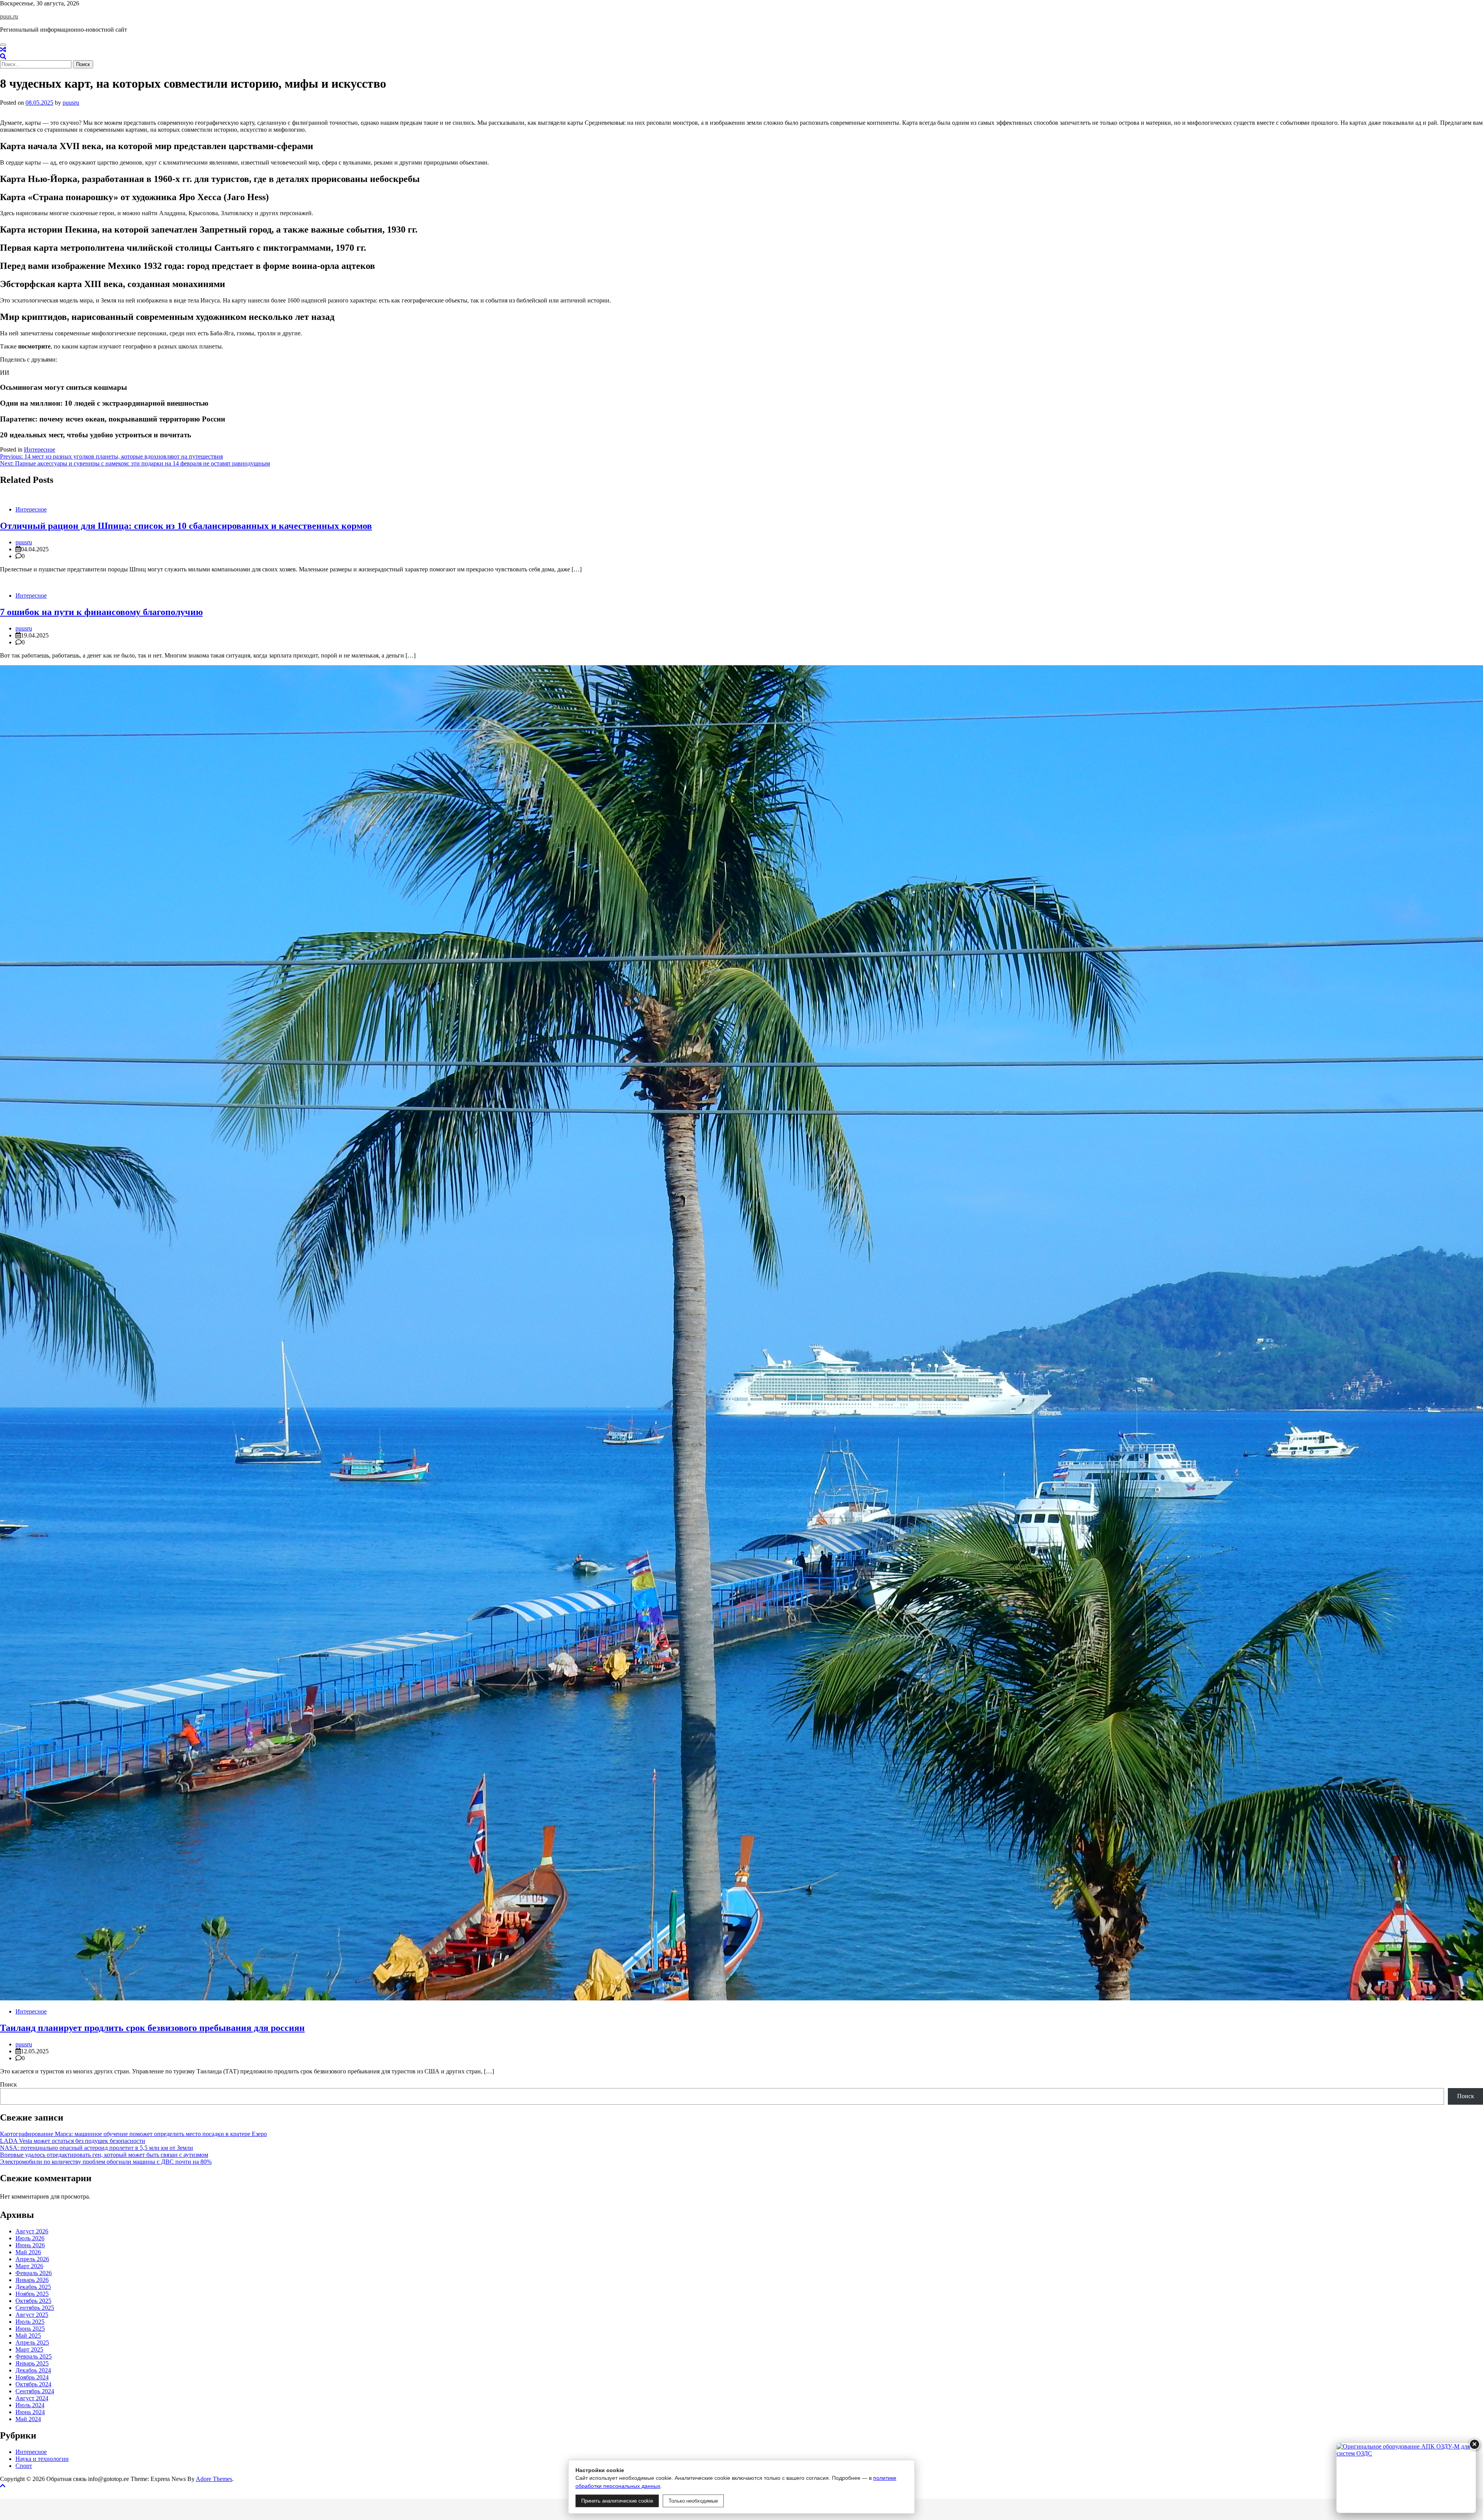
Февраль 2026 (34, 2273)
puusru (71, 103)
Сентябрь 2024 (35, 2391)
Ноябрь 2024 (32, 2377)
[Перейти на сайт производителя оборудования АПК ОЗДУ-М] (1406, 2478)
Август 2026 (32, 2231)
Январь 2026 (32, 2280)
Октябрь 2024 (33, 2384)
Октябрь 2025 (33, 2301)
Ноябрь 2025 (32, 2294)
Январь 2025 (32, 2363)
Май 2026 (28, 2252)
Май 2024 (28, 2419)
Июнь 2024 (30, 2412)
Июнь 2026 (30, 2245)
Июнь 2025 (30, 2329)
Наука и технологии (42, 2459)
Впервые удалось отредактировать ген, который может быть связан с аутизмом (104, 2155)
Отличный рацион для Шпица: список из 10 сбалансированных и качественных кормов (186, 526)
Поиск (8, 2084)
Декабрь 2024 (33, 2370)
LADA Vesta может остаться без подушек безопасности (73, 2141)
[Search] (3, 57)
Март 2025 (29, 2349)
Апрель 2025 (32, 2342)
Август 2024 (32, 2398)
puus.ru (9, 16)
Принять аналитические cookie (617, 2501)
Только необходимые (693, 2501)
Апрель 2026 (32, 2259)
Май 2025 (28, 2336)
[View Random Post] (3, 50)
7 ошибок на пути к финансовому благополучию (101, 612)
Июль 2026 (30, 2238)
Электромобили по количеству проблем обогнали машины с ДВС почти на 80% (106, 2162)
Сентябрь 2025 (35, 2308)
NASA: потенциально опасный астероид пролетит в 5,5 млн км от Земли (97, 2148)
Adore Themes (214, 2479)
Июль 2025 (30, 2322)
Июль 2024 (30, 2405)
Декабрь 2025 (33, 2287)
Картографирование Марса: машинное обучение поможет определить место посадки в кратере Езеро (133, 2134)
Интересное (40, 449)
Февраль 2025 (34, 2356)
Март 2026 (29, 2266)
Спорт (24, 2466)
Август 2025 (32, 2315)
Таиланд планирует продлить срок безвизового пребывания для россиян (152, 2028)
